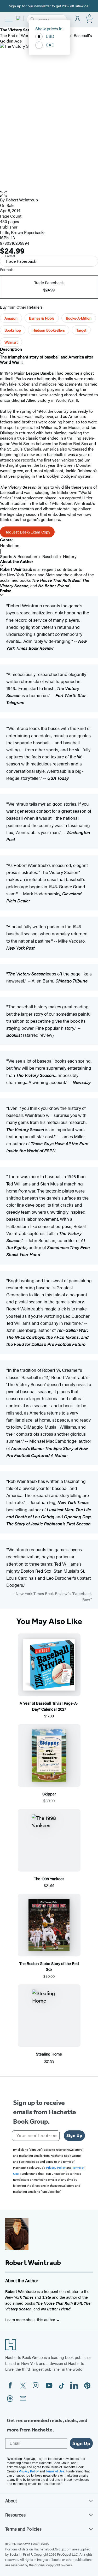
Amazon (11, 318)
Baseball (50, 556)
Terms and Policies (23, 2529)
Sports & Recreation (19, 556)
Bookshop (13, 330)
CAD (50, 45)
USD (50, 36)
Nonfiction (10, 545)
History (70, 556)
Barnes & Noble (42, 318)
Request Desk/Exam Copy (27, 532)
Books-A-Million (79, 318)
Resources (15, 2515)
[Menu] (9, 19)
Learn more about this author (31, 2319)
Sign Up (74, 2135)
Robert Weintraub (22, 200)
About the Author (17, 562)
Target (81, 330)
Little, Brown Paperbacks (23, 232)
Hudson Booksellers (49, 330)
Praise (6, 591)
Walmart (11, 342)
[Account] (78, 20)
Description (11, 349)
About (11, 2501)
